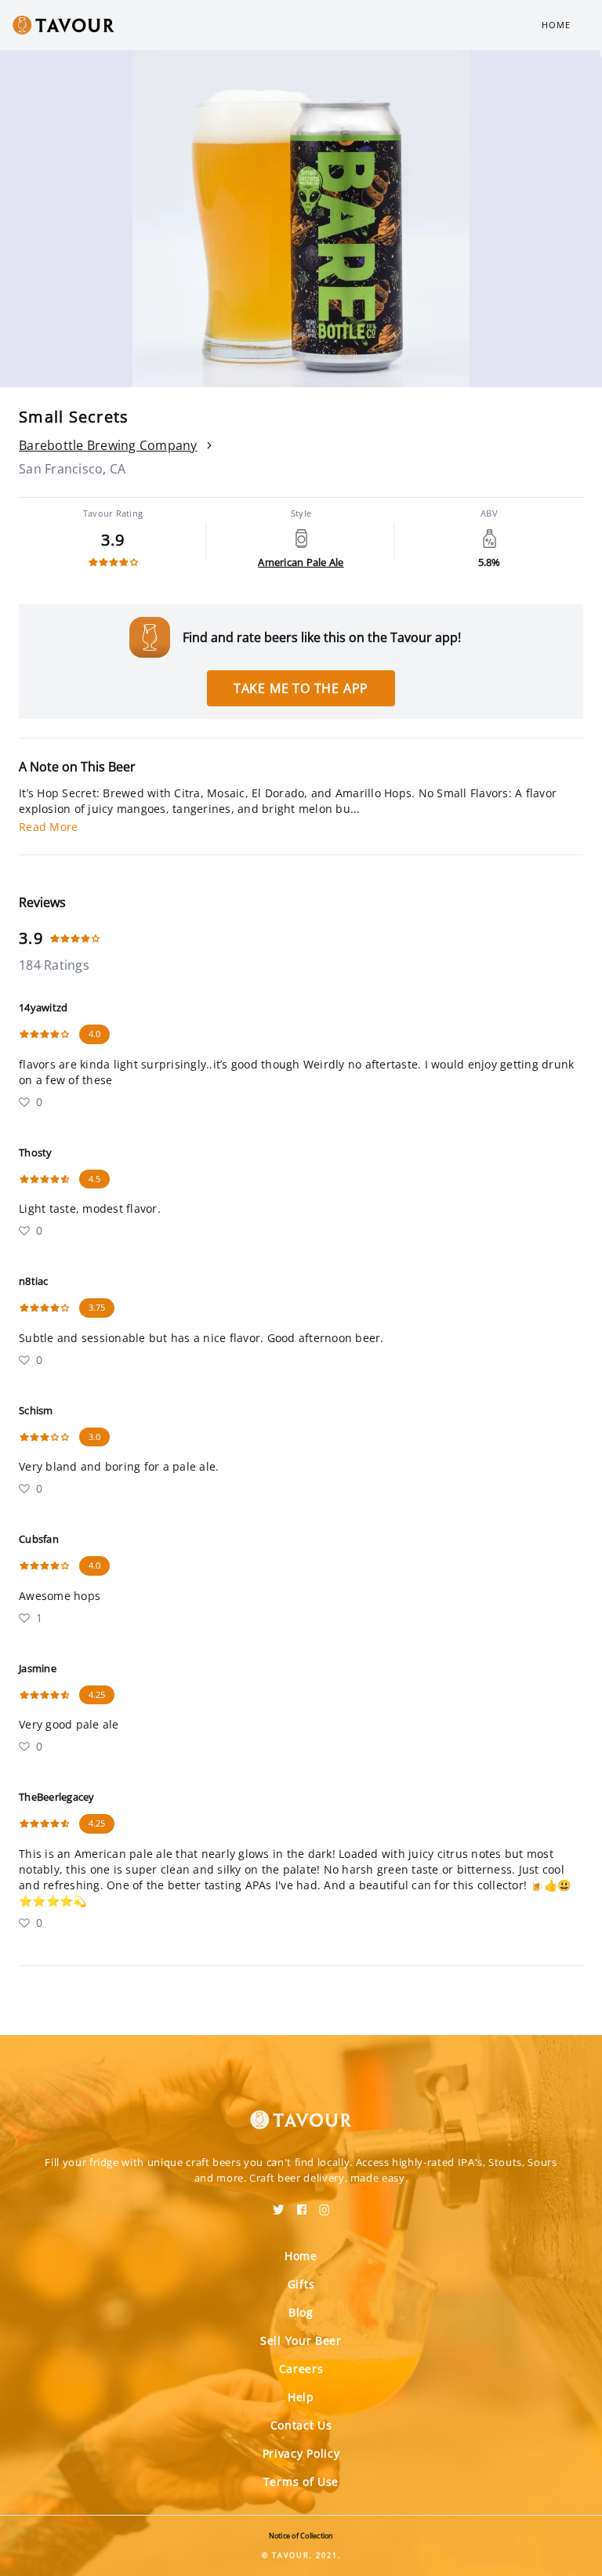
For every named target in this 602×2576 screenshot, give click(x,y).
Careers (301, 2369)
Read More (48, 827)
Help (301, 2397)
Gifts (301, 2284)
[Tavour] (301, 2110)
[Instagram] (325, 2204)
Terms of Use (301, 2482)
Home (556, 25)
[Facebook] (302, 2204)
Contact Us (301, 2425)
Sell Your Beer (301, 2340)
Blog (301, 2312)
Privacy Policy (301, 2453)
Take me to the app (301, 688)
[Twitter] (279, 2204)
